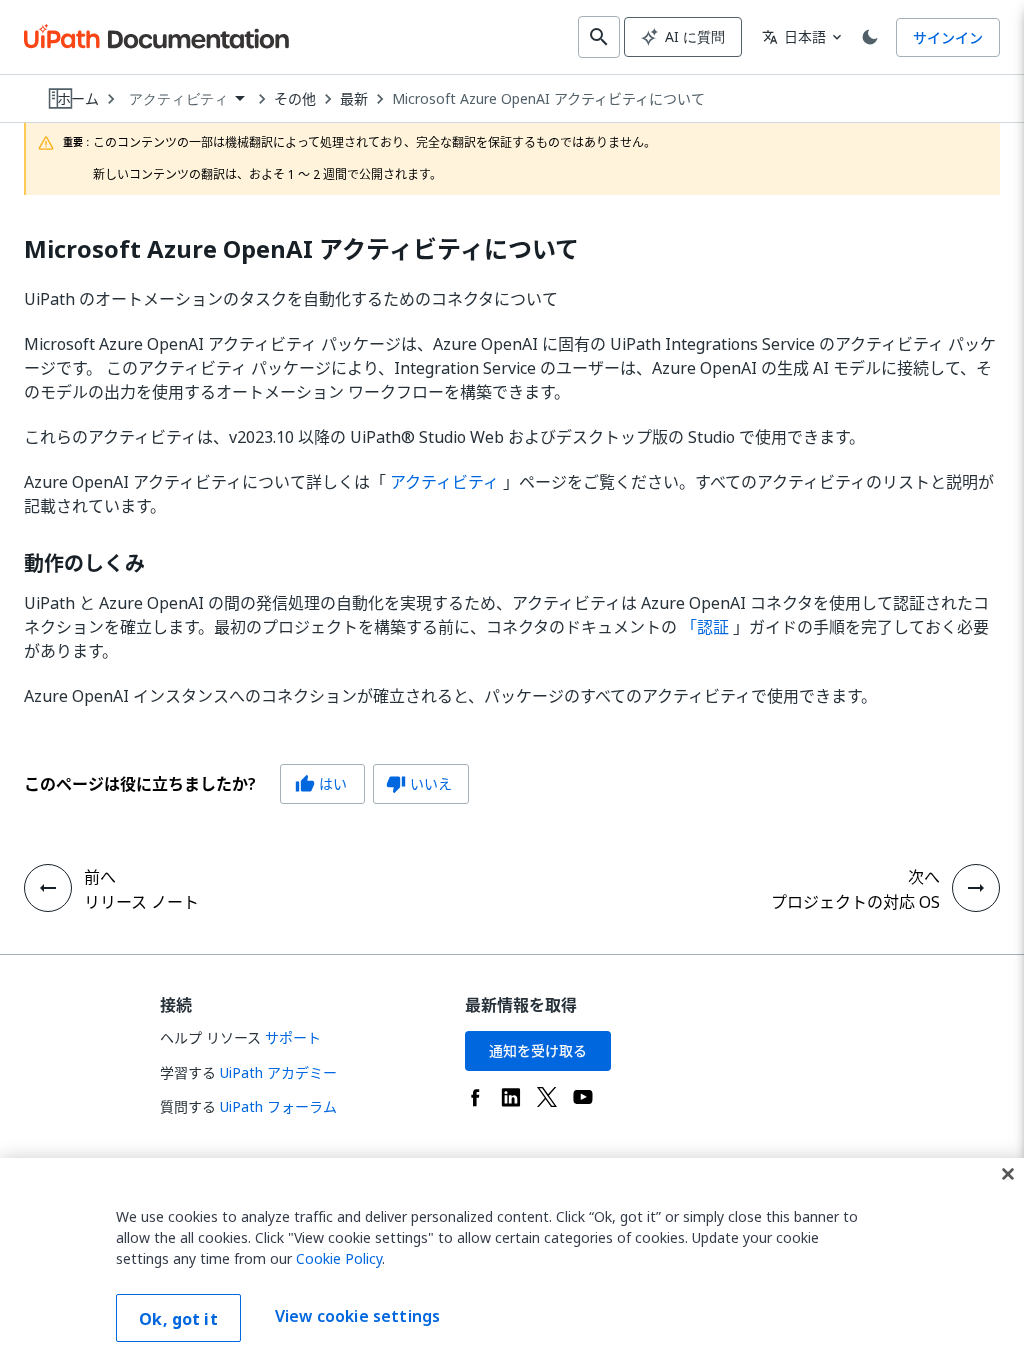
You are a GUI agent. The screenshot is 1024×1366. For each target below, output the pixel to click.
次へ (924, 877)
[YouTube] (583, 1097)
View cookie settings (357, 1316)
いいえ (419, 783)
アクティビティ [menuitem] (178, 99)
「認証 (705, 627)
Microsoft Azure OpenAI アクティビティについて (548, 99)
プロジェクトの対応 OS (855, 902)
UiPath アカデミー (278, 1072)
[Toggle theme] (870, 37)
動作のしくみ (84, 564)
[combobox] (186, 99)
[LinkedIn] (511, 1097)
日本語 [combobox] (794, 36)
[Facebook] (475, 1097)
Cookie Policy (339, 1258)
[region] (512, 1262)
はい (321, 783)
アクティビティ (444, 482)
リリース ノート (141, 902)
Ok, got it (178, 1319)
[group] (246, 784)
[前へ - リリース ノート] (48, 888)
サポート (293, 1037)
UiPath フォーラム (278, 1106)
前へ (100, 877)
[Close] (1008, 1174)
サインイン (948, 37)
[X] (547, 1097)
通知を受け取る (538, 1050)
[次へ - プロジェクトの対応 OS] (976, 888)
